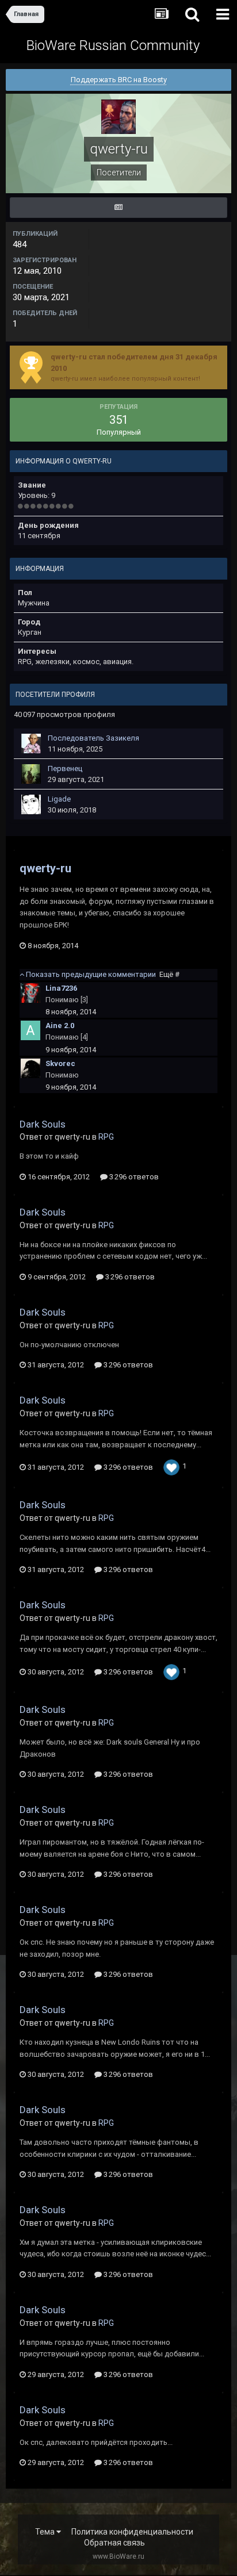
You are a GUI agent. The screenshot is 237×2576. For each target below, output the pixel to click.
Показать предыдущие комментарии (102, 974)
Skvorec (60, 1063)
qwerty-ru (45, 868)
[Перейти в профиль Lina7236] (30, 993)
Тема (46, 2532)
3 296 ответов (133, 1177)
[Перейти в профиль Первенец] (31, 774)
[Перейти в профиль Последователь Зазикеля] (31, 743)
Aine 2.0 (60, 1026)
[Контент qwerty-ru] (118, 208)
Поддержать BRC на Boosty (119, 80)
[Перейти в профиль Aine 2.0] (30, 1030)
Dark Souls (43, 1124)
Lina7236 (61, 988)
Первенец (65, 768)
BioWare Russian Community (113, 45)
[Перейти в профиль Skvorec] (30, 1068)
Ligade (59, 799)
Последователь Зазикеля (93, 738)
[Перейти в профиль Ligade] (31, 804)
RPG (106, 1137)
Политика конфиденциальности (132, 2532)
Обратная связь (114, 2543)
